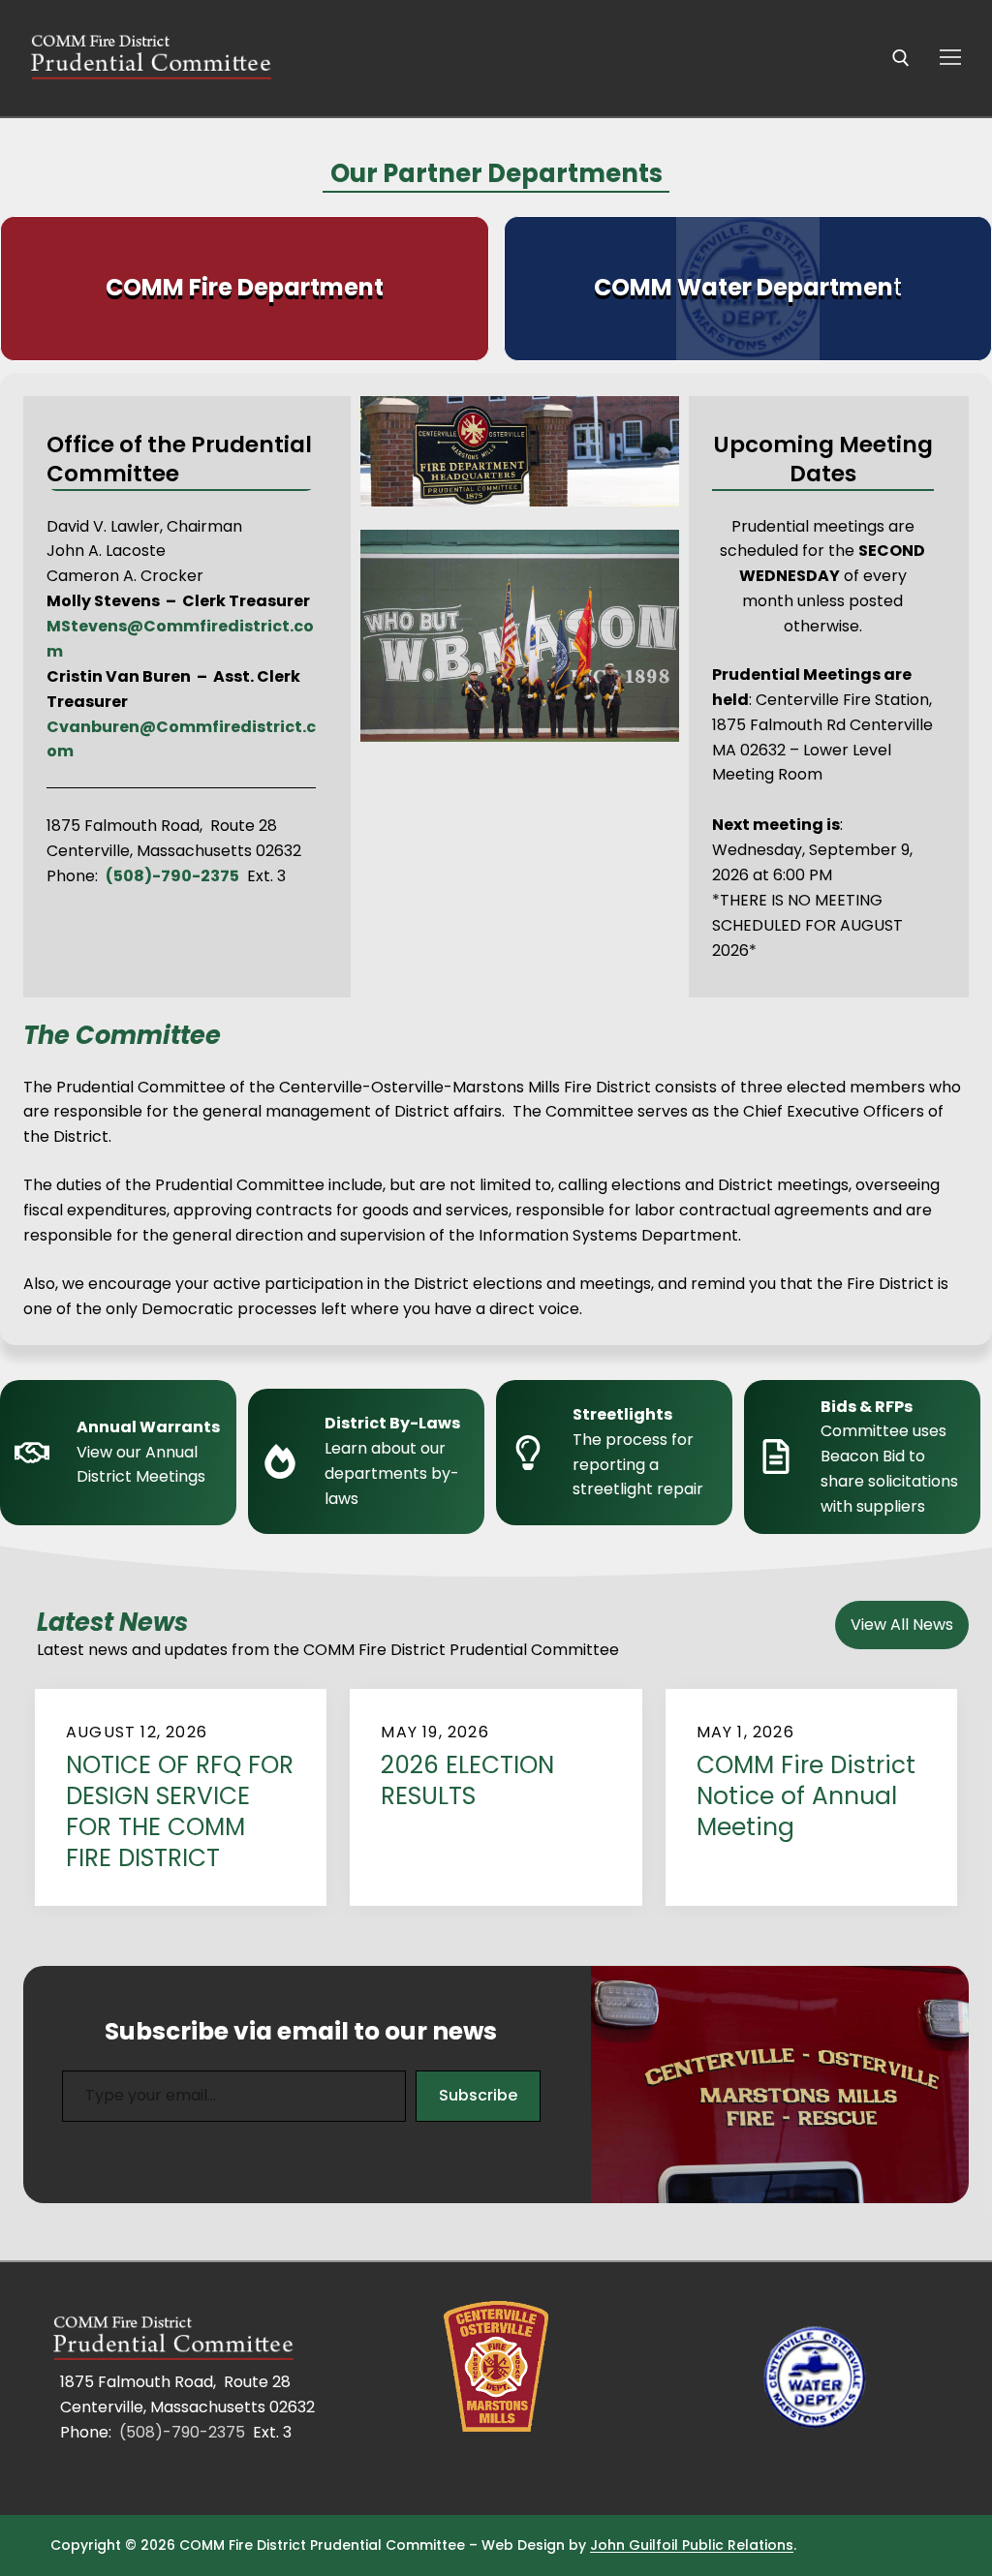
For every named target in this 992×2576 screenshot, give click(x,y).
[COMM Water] (816, 2380)
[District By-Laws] (372, 1461)
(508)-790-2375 (182, 2432)
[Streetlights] (620, 1453)
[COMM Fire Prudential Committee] (176, 2340)
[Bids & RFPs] (868, 1457)
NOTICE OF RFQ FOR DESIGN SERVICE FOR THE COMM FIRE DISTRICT (180, 1812)
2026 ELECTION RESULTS (467, 1781)
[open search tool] (901, 58)
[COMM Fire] (496, 2367)
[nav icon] (950, 58)
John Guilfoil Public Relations (692, 2545)
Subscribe (478, 2095)
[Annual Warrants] (124, 1457)
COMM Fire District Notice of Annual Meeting (806, 1797)
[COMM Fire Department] (245, 289)
